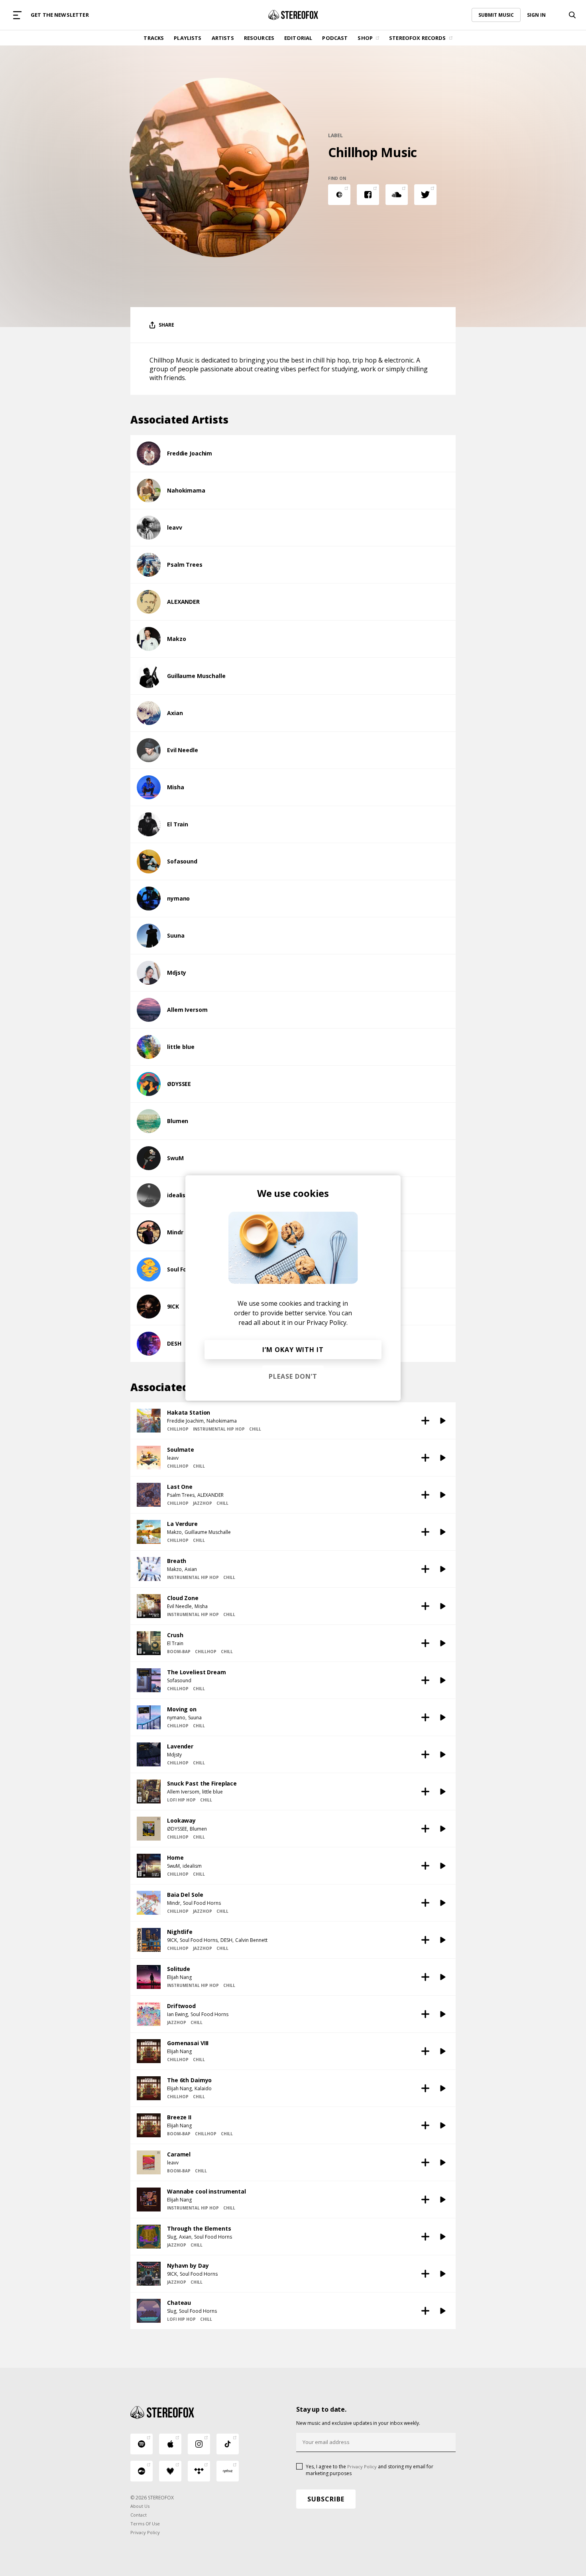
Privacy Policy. (327, 1322)
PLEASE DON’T (293, 1376)
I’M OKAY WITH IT (293, 1350)
